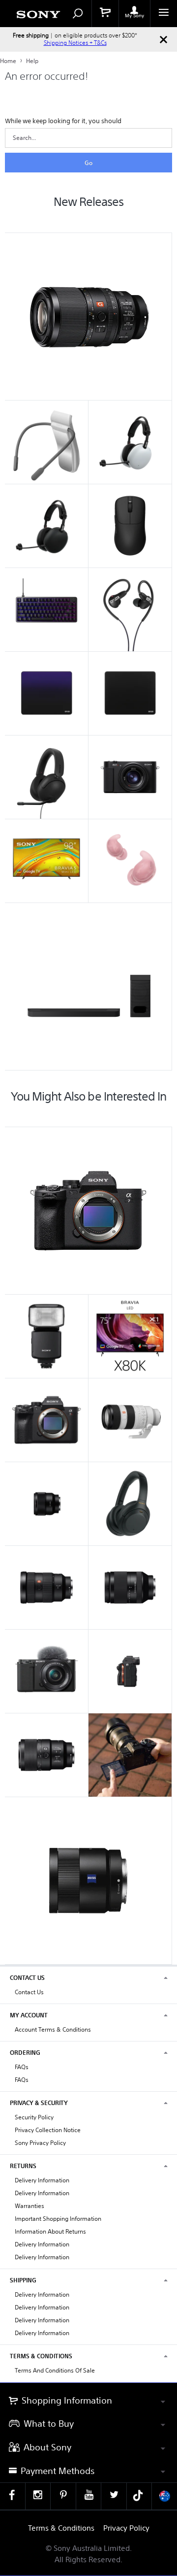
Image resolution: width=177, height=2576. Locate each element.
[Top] (160, 2365)
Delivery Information (42, 2180)
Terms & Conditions (61, 2528)
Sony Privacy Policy (40, 2143)
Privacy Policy (126, 2528)
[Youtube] (89, 2496)
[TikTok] (139, 2496)
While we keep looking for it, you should (63, 121)
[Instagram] (38, 2496)
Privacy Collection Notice (48, 2130)
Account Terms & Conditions (53, 2029)
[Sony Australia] (164, 2496)
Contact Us (29, 1992)
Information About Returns (50, 2231)
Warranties (29, 2206)
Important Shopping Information (58, 2219)
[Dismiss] (163, 39)
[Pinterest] (63, 2496)
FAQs (22, 2067)
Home (9, 61)
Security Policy (34, 2117)
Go (88, 163)
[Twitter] (114, 2496)
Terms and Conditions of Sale (55, 2370)
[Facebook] (13, 2496)
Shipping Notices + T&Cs (75, 43)
